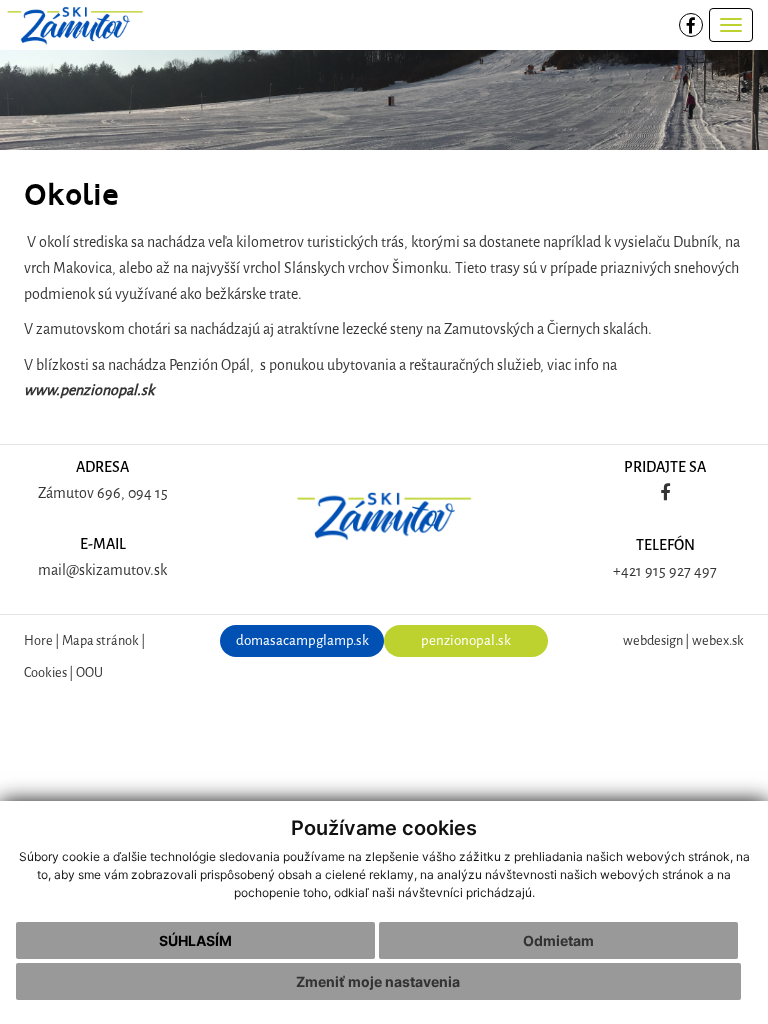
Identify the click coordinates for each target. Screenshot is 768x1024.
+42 (624, 571)
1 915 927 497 (676, 571)
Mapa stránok (100, 640)
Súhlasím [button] (195, 940)
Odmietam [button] (558, 940)
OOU (89, 672)
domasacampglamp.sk (302, 640)
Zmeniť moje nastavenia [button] (378, 981)
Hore (38, 640)
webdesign (653, 640)
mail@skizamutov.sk (102, 570)
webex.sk (718, 640)
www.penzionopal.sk (89, 390)
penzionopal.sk (466, 640)
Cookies (45, 672)
